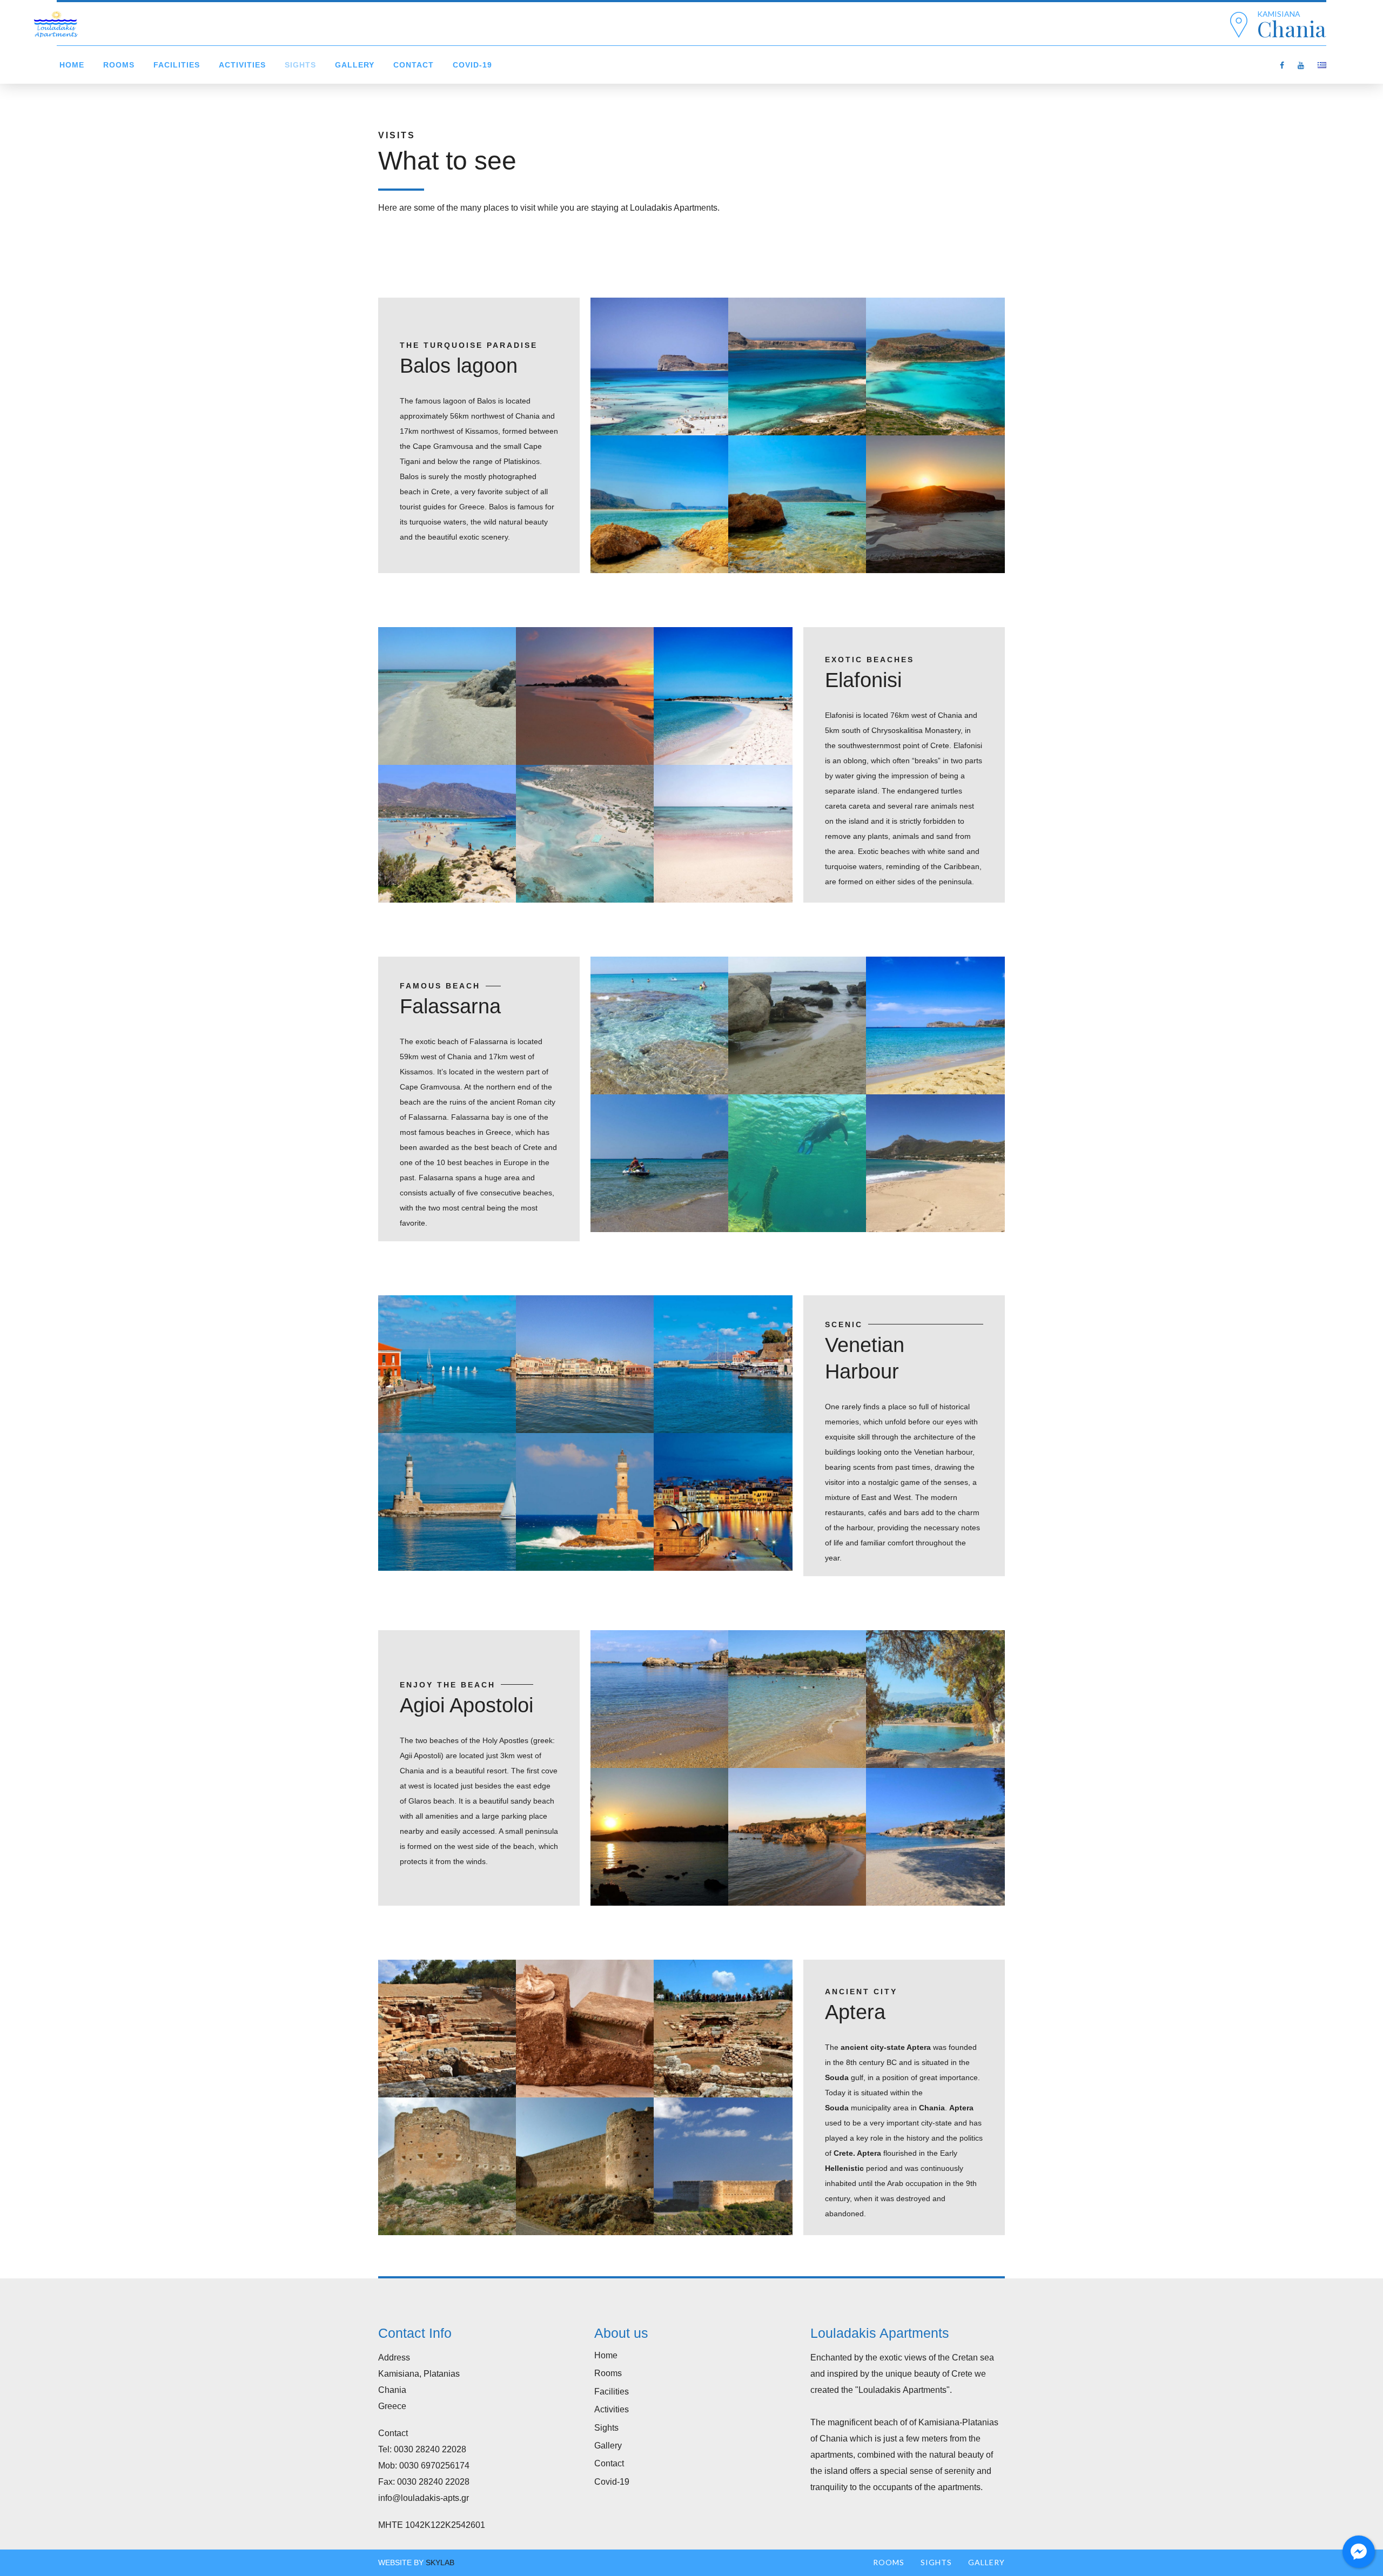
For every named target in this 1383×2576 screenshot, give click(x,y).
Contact (414, 65)
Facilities (177, 65)
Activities (242, 65)
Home (72, 65)
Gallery (355, 65)
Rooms (119, 65)
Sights (300, 65)
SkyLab (440, 2562)
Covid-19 (472, 65)
